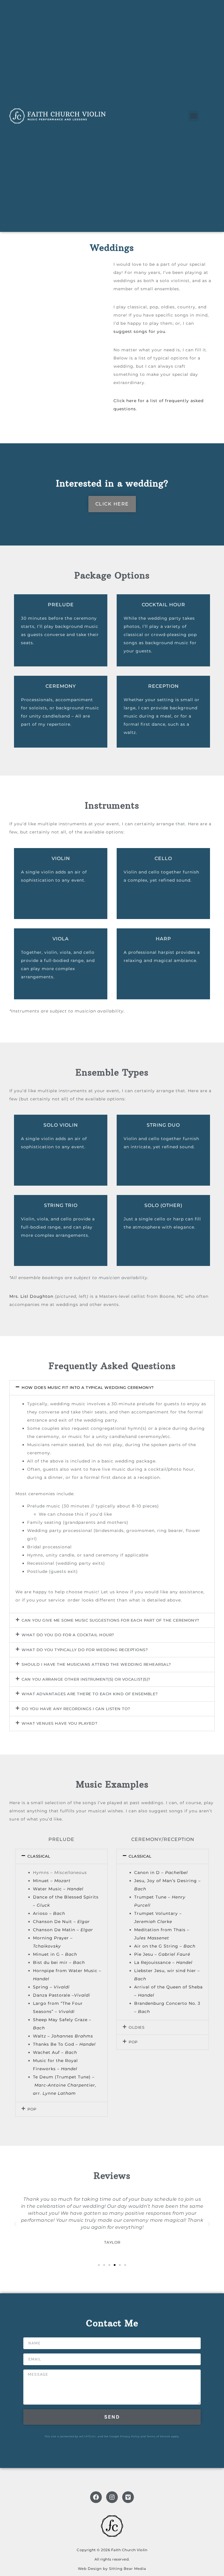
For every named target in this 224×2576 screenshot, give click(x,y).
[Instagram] (112, 2497)
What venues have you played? (59, 1723)
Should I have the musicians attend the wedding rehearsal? (96, 1664)
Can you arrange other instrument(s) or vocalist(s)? (86, 1679)
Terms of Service (159, 2436)
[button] (194, 116)
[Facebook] (96, 2497)
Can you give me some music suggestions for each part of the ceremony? (110, 1620)
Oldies (136, 2027)
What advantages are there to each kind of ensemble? (90, 1694)
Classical (39, 1856)
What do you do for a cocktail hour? (68, 1635)
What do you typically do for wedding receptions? (85, 1650)
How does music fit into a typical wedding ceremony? (88, 1387)
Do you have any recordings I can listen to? (76, 1709)
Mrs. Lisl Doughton (31, 1296)
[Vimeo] (128, 2497)
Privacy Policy (130, 2436)
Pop (32, 2109)
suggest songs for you (139, 331)
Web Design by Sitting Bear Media (112, 2569)
